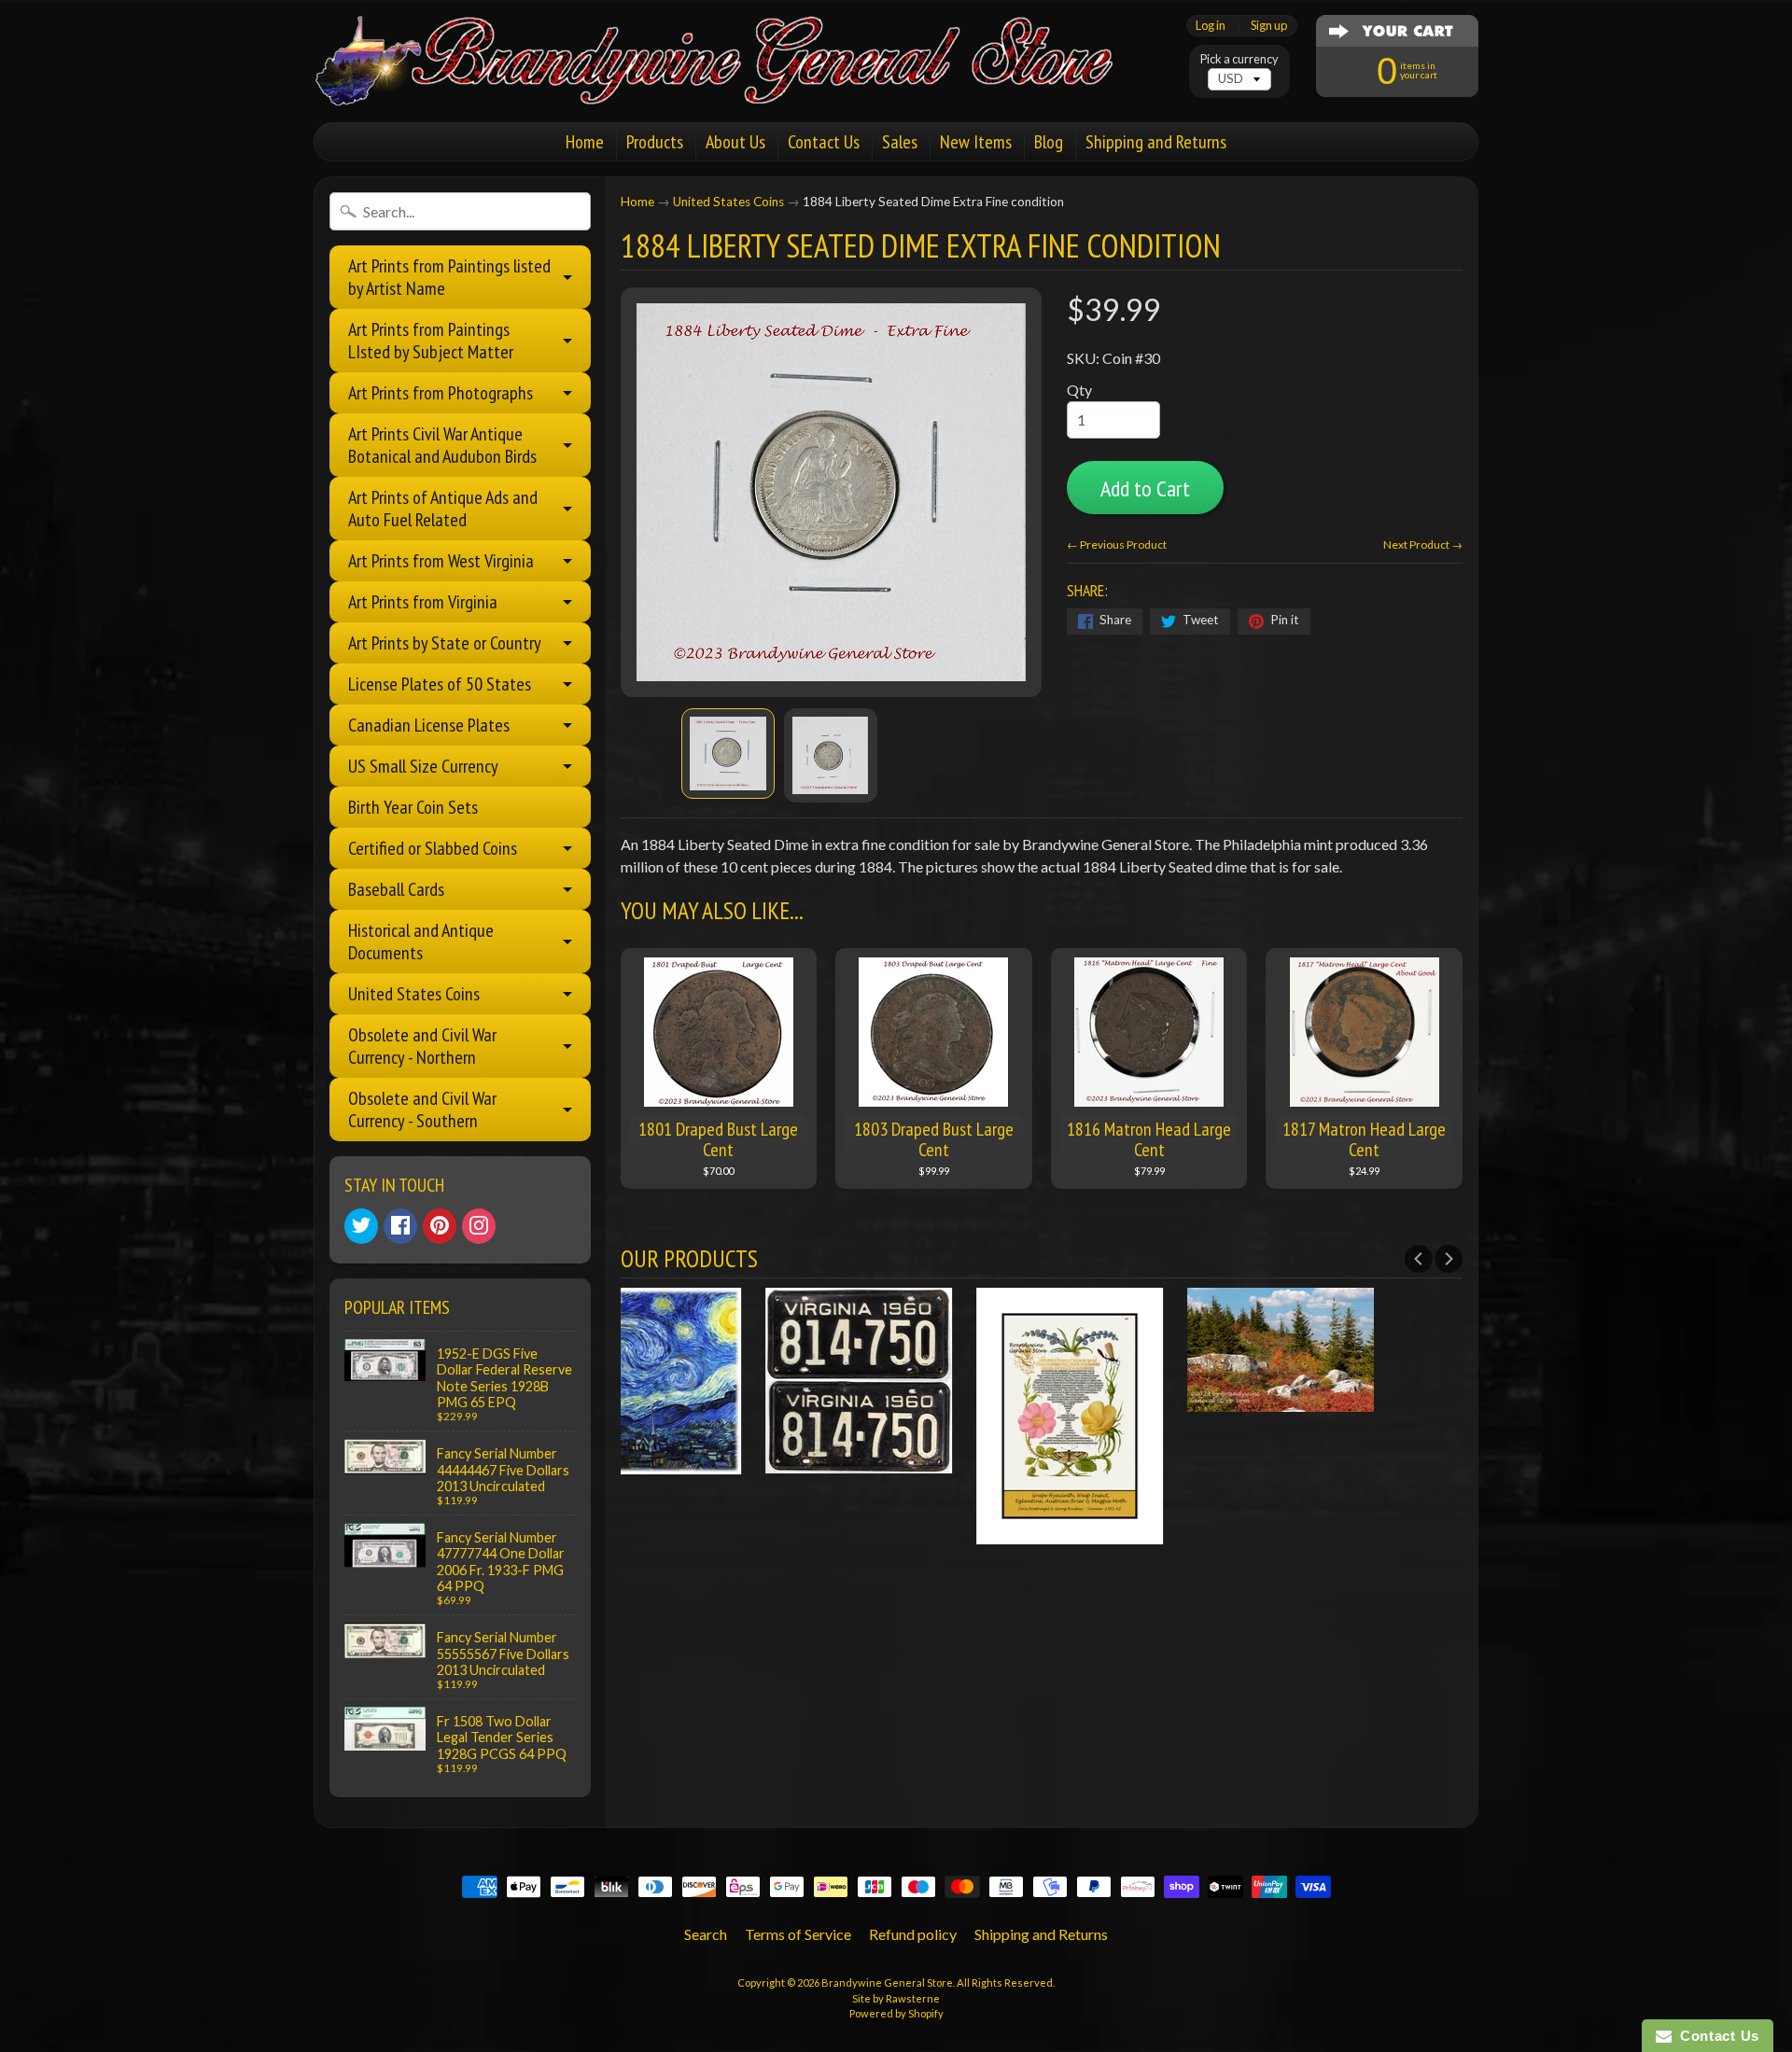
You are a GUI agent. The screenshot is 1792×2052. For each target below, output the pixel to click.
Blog (1049, 142)
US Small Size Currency (423, 766)
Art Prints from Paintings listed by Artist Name (449, 277)
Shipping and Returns (1156, 142)
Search (706, 1934)
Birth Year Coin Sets (413, 807)
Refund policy (913, 1934)
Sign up (1269, 26)
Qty (1079, 390)
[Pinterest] (440, 1226)
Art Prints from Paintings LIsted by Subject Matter (431, 341)
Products (655, 142)
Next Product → (1423, 544)
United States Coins (414, 994)
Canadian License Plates (429, 725)
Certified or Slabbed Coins (433, 848)
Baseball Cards (396, 889)
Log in (1211, 26)
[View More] (726, 1462)
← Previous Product (1117, 544)
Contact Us (824, 142)
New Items (976, 142)
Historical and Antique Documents (421, 942)
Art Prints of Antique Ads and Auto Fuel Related (443, 509)
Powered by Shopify (896, 2013)
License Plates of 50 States (440, 684)
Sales (900, 142)
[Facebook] (400, 1226)
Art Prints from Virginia (423, 602)
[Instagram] (479, 1226)
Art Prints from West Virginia (441, 561)
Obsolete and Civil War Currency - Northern (422, 1046)
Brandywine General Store (887, 1982)
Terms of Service (798, 1934)
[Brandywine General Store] (734, 82)
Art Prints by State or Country (445, 643)
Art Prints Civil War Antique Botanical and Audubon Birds (442, 445)
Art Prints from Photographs (441, 393)
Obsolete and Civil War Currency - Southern (422, 1110)
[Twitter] (361, 1226)
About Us (735, 142)
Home (585, 142)
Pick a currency (1239, 59)
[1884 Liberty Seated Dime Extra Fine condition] (728, 754)
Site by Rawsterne (896, 1998)
